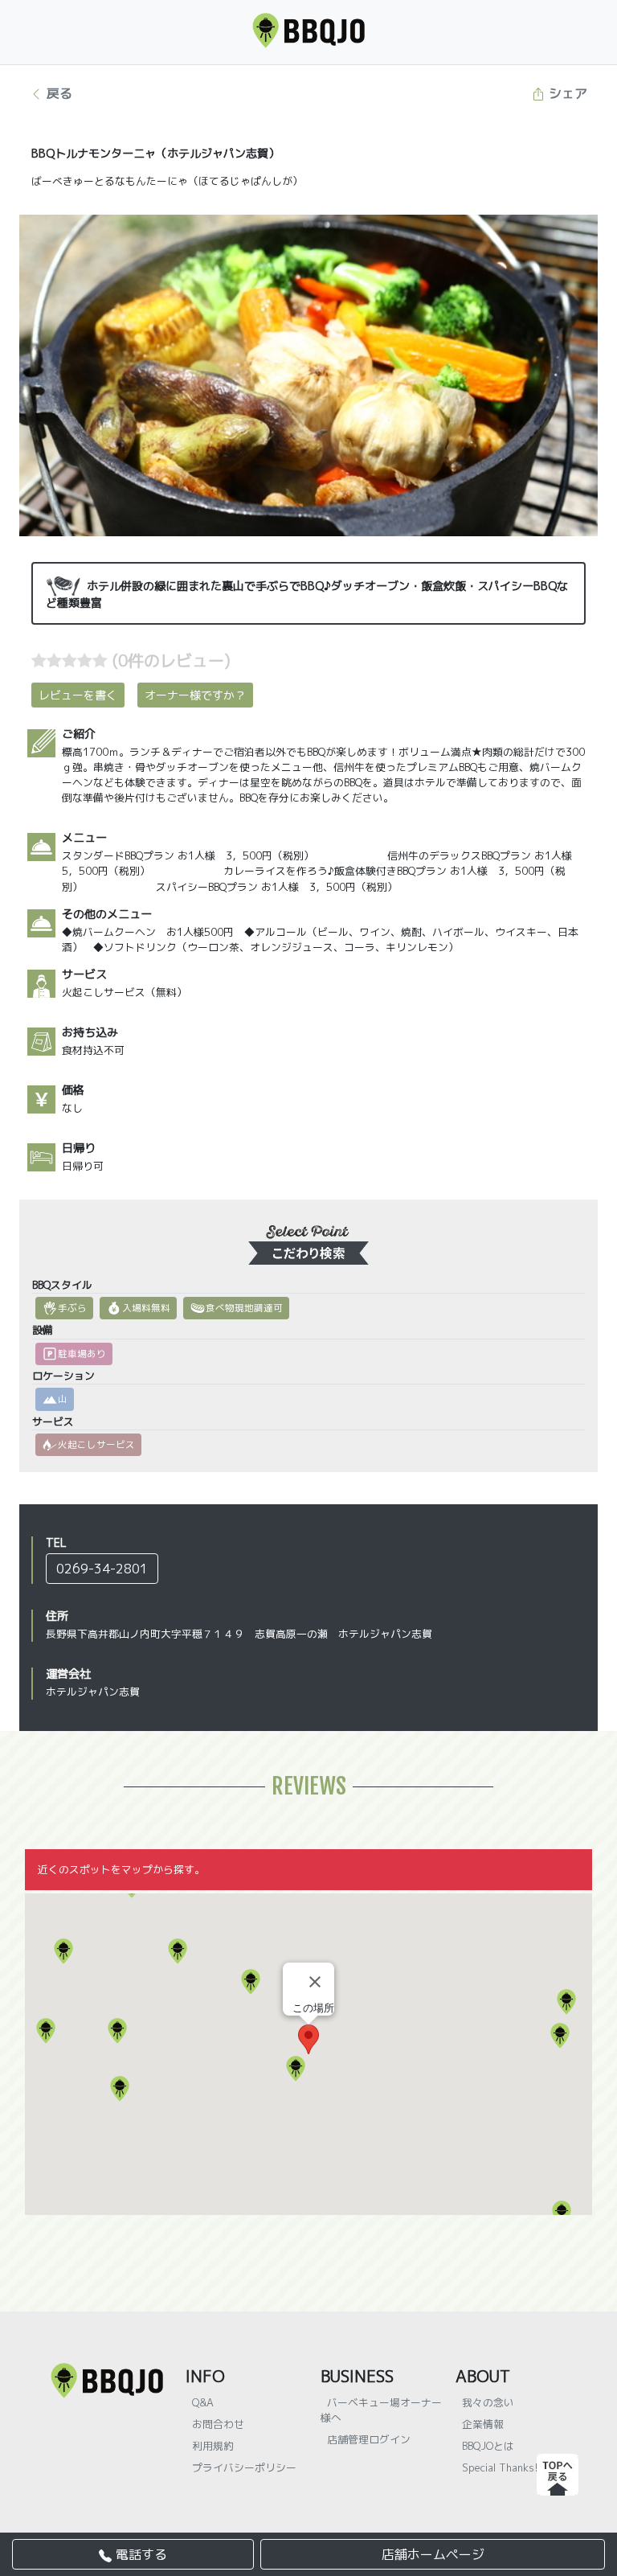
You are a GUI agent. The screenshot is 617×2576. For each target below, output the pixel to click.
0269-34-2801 (102, 1569)
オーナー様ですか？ (195, 695)
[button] (562, 2213)
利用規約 (213, 2446)
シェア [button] (566, 93)
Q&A (203, 2402)
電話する (139, 2554)
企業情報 (483, 2424)
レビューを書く (78, 695)
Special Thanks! (500, 2467)
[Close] (315, 1982)
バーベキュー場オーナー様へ (381, 2410)
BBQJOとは (488, 2446)
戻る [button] (57, 93)
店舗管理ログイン (369, 2439)
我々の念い (488, 2402)
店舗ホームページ (433, 2554)
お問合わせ (218, 2424)
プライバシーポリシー (244, 2467)
